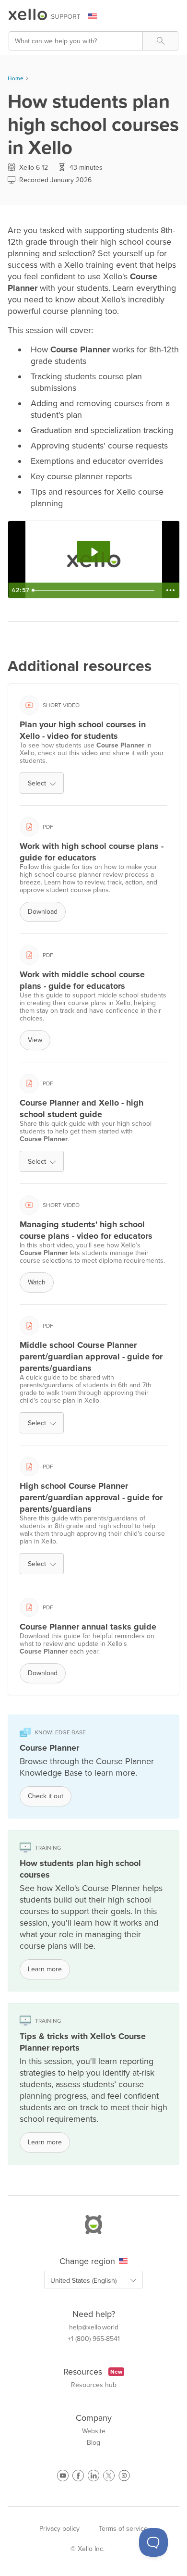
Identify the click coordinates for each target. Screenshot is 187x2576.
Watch (37, 1282)
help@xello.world (94, 2327)
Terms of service (123, 2529)
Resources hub (94, 2385)
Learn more (45, 1969)
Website (94, 2431)
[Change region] (98, 16)
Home (16, 78)
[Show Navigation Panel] (173, 17)
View (35, 1040)
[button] (160, 41)
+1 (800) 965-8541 (94, 2339)
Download (43, 912)
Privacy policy (59, 2529)
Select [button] (37, 783)
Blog (93, 2443)
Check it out (46, 1796)
